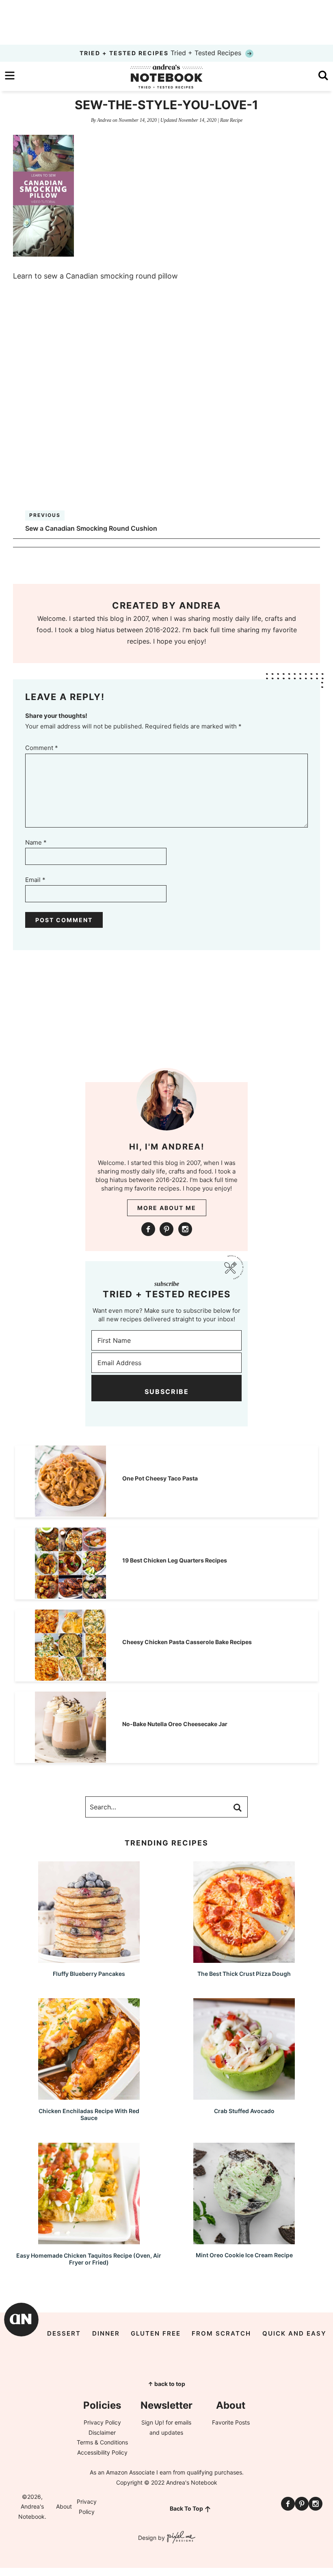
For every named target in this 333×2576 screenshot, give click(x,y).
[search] (323, 76)
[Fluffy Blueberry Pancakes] (89, 1959)
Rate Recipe (231, 120)
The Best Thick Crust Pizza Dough (244, 1974)
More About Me (167, 1208)
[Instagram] (185, 1229)
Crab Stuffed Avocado (244, 2111)
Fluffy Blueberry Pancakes (89, 1974)
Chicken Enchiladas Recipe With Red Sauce (89, 2114)
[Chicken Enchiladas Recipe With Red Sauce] (89, 2096)
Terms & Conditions (102, 2442)
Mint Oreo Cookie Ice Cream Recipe (244, 2255)
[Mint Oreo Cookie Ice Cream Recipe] (244, 2240)
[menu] (10, 76)
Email (35, 880)
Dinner (106, 2333)
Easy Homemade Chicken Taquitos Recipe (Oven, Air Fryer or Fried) (89, 2259)
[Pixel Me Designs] (180, 2538)
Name (36, 842)
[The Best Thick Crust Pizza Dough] (244, 1959)
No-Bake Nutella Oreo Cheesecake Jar (175, 1724)
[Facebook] (148, 1229)
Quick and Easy (294, 2333)
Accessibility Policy (102, 2452)
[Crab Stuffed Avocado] (244, 2096)
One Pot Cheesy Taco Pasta (160, 1478)
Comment (42, 748)
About (64, 2506)
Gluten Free (156, 2333)
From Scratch (221, 2333)
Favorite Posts (231, 2422)
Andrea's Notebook (166, 76)
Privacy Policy (102, 2422)
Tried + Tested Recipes (161, 53)
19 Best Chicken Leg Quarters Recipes (175, 1560)
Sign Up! (153, 2422)
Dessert (64, 2333)
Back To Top (186, 2508)
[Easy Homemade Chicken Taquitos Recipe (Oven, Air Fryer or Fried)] (89, 2240)
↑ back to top (166, 2384)
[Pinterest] (166, 1229)
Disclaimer (102, 2432)
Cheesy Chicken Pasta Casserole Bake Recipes (187, 1642)
